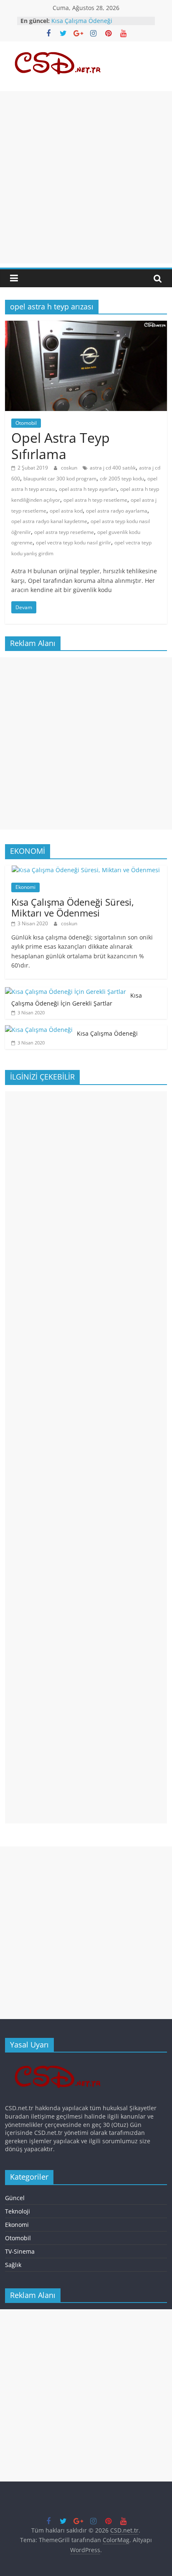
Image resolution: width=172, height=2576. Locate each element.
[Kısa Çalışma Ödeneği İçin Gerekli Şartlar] (66, 992)
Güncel (15, 2198)
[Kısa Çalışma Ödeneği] (39, 1030)
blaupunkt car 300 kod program (60, 479)
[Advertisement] (86, 177)
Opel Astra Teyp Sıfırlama (61, 446)
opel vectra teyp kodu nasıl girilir (73, 543)
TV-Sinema (20, 2251)
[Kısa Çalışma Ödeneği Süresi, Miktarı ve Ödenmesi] (86, 870)
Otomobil (26, 423)
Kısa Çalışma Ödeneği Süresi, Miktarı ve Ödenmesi (73, 907)
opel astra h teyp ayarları (88, 489)
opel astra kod (66, 511)
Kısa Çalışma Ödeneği (82, 21)
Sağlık (13, 2265)
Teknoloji (18, 2211)
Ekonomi (25, 887)
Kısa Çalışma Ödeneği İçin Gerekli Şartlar (77, 1000)
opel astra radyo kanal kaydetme (49, 521)
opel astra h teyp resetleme (95, 500)
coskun (70, 468)
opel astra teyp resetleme (64, 532)
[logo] (60, 2063)
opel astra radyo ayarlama (117, 511)
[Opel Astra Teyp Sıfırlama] (86, 326)
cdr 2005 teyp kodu (122, 479)
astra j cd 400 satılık (113, 468)
